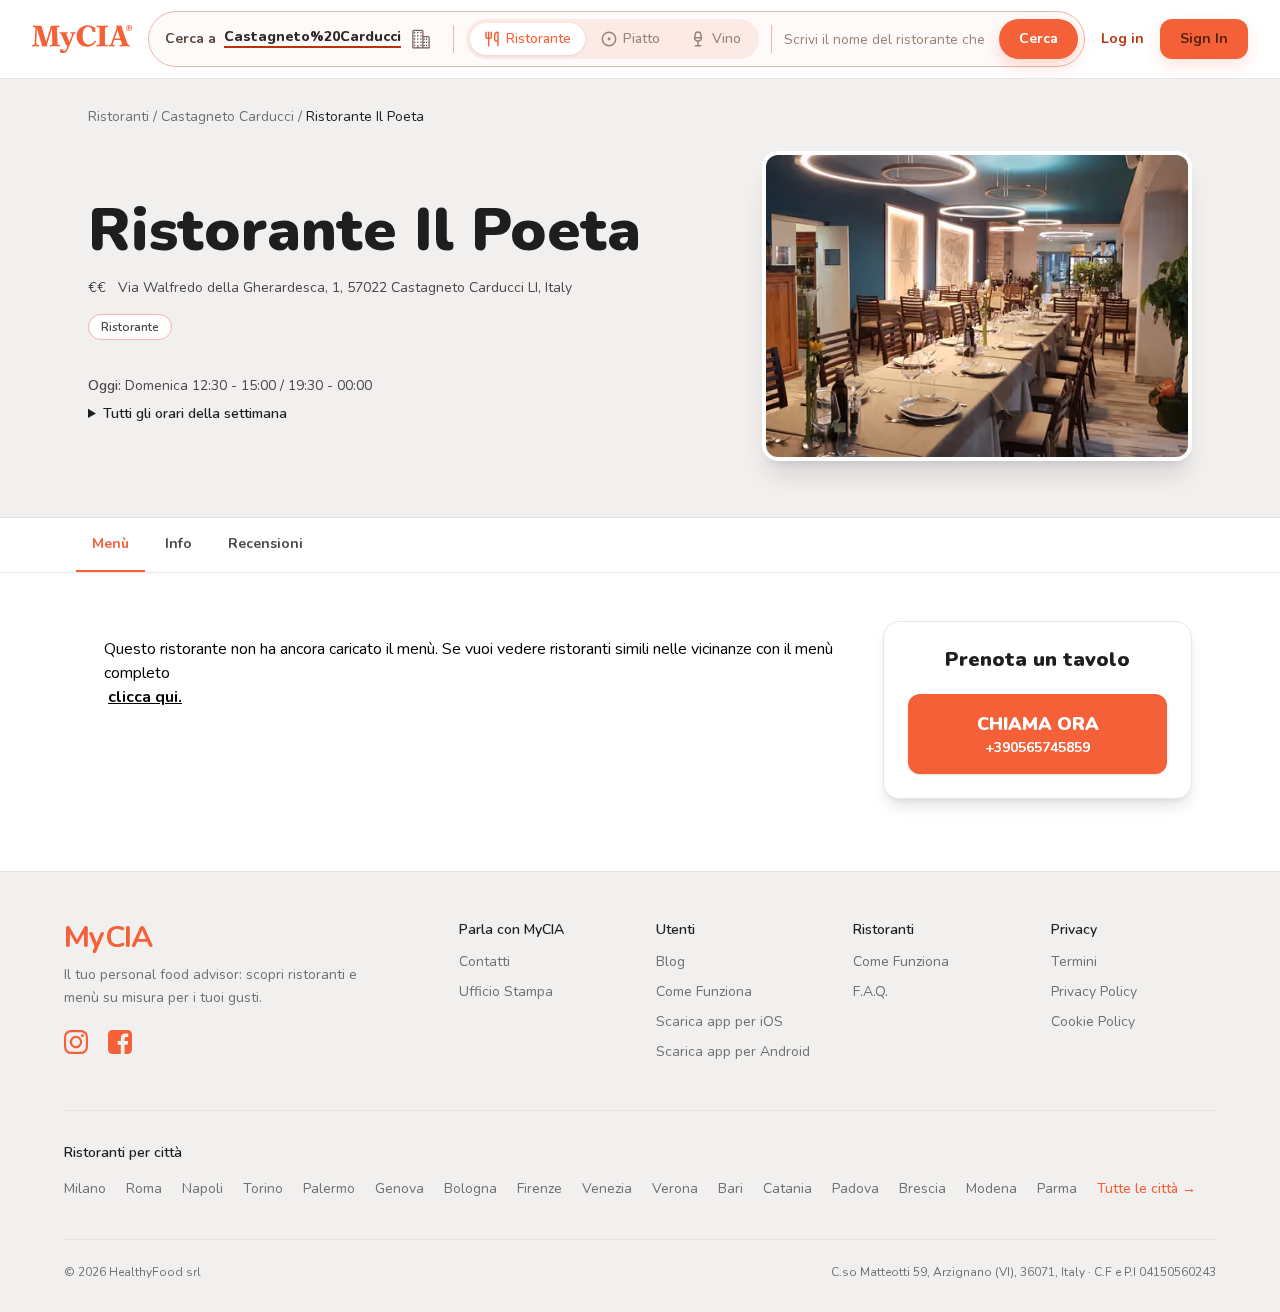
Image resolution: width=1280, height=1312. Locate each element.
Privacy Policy (1094, 991)
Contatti (484, 961)
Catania (787, 1188)
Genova (399, 1188)
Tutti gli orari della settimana (195, 413)
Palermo (329, 1188)
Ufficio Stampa (506, 991)
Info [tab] (178, 543)
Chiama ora (1038, 734)
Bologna (470, 1188)
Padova (855, 1188)
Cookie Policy (1093, 1021)
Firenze (539, 1188)
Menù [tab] (110, 543)
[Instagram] (76, 1042)
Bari (730, 1188)
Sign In (1204, 38)
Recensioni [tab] (265, 543)
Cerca (1038, 38)
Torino (263, 1188)
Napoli (202, 1188)
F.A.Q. (870, 991)
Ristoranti (118, 116)
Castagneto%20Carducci (312, 38)
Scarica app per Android (733, 1051)
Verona (675, 1188)
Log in (1122, 38)
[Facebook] (120, 1042)
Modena (991, 1188)
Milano (85, 1188)
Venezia (607, 1188)
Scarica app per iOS (719, 1021)
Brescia (922, 1188)
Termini (1074, 961)
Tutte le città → (1146, 1188)
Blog (670, 961)
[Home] (82, 39)
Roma (144, 1188)
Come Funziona (704, 991)
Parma (1057, 1188)
